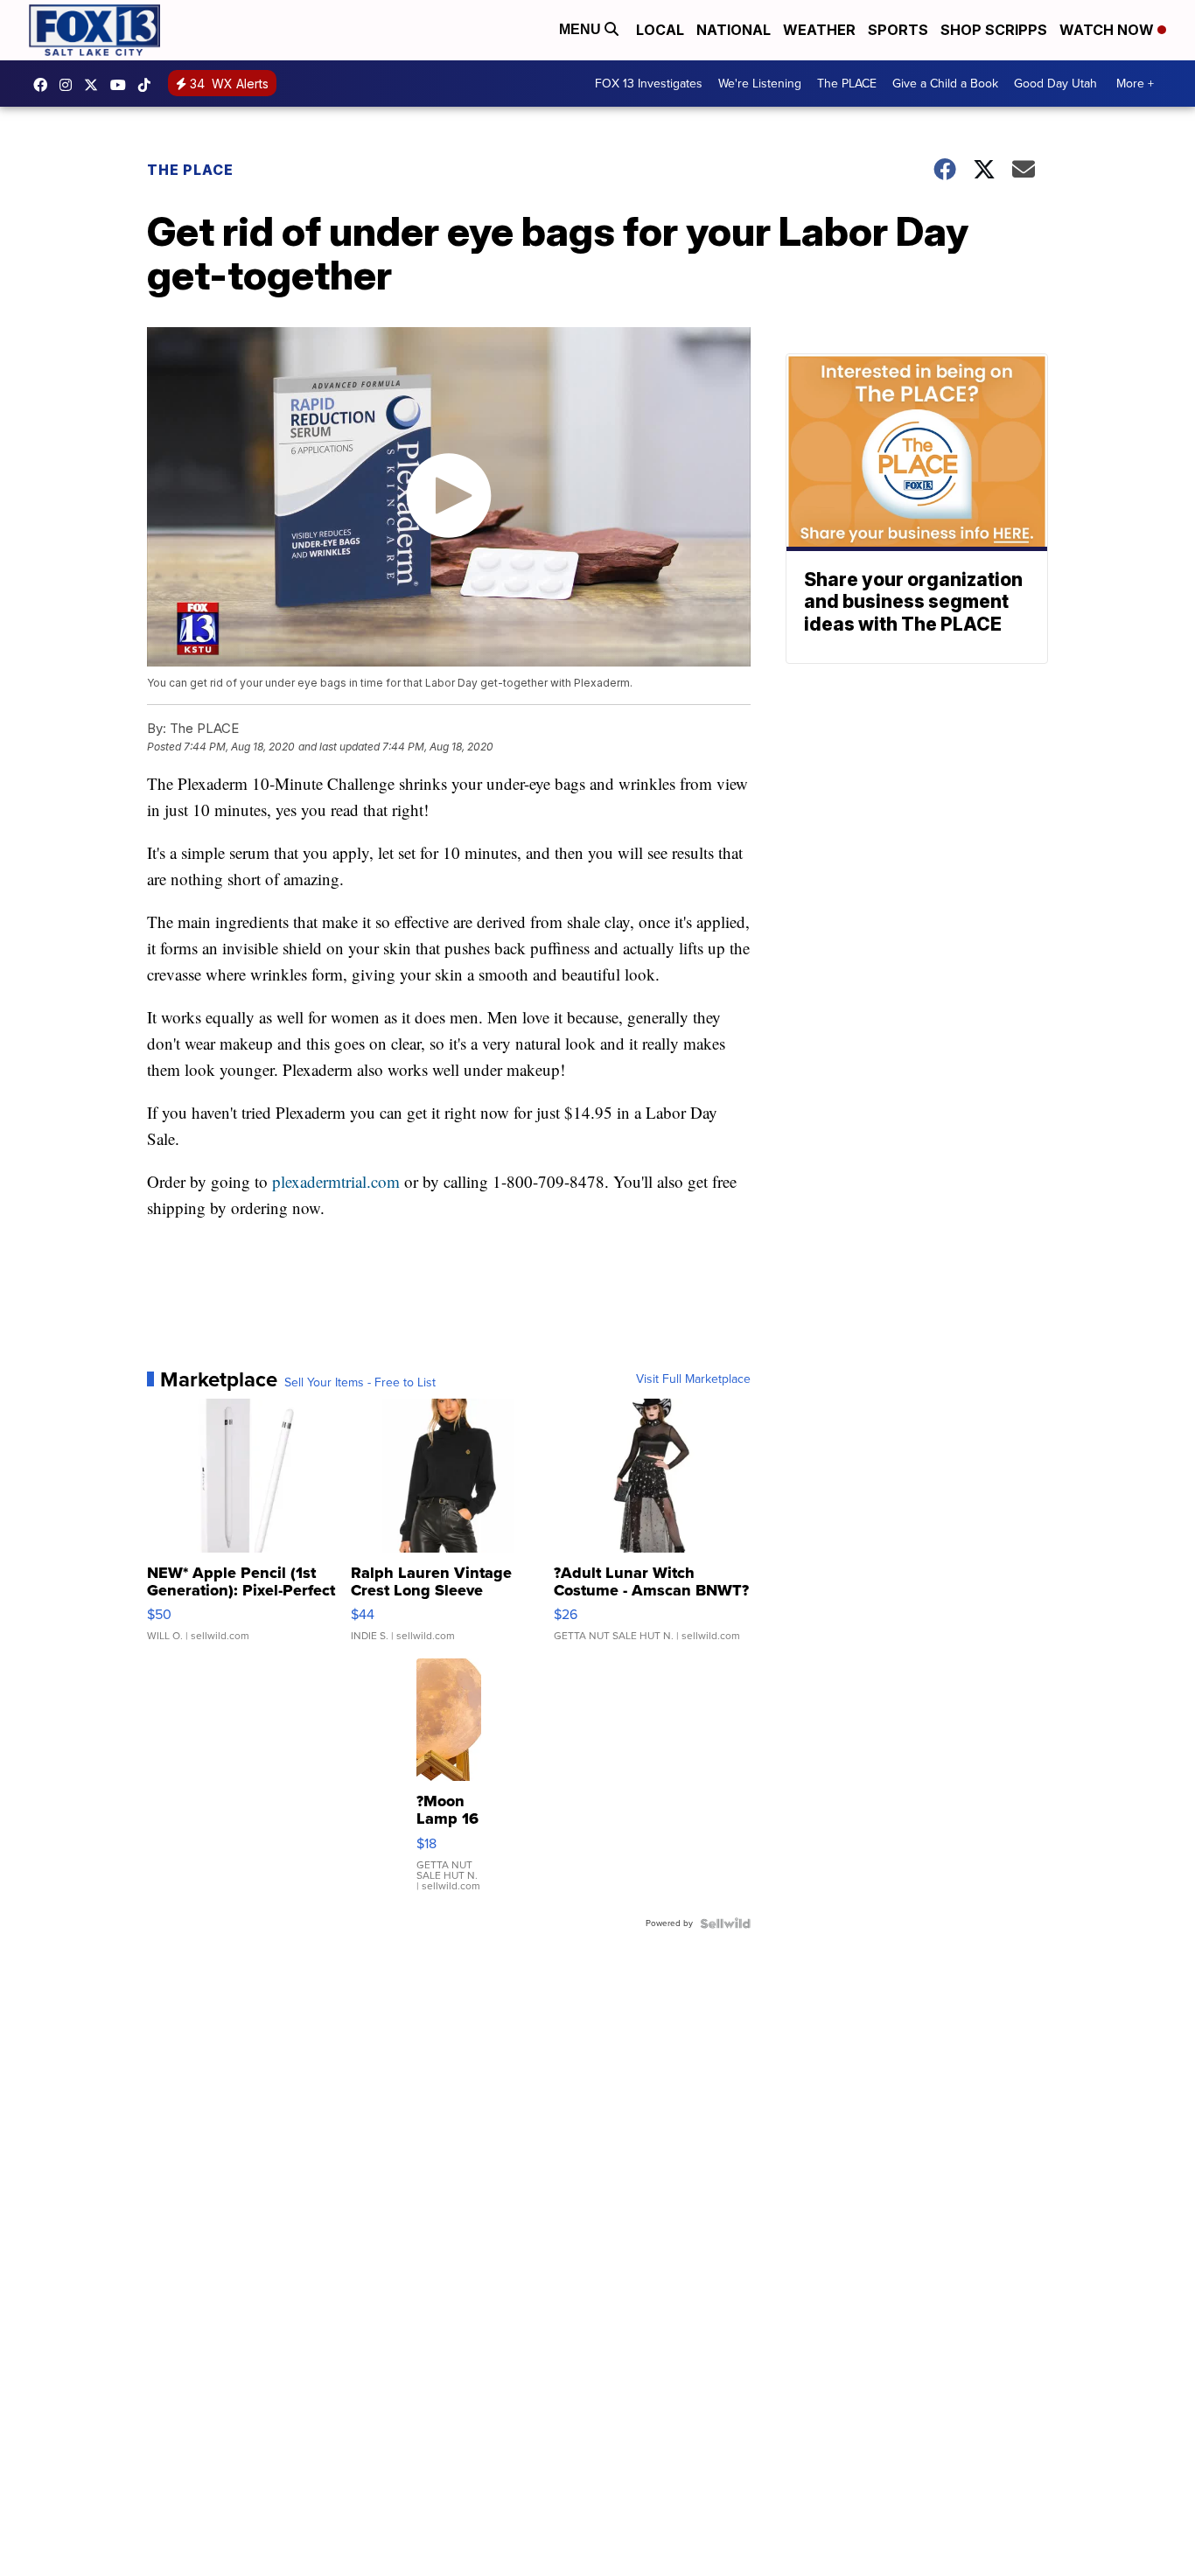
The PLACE (847, 84)
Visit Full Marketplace (693, 1379)
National (734, 30)
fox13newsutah (45, 85)
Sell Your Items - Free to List (360, 1383)
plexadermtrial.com (336, 1181)
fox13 (95, 85)
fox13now (70, 85)
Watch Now (1108, 30)
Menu (582, 29)
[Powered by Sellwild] (725, 1923)
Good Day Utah (1055, 84)
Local (660, 30)
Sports (898, 30)
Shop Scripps (994, 30)
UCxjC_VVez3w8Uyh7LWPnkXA (122, 85)
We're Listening (760, 84)
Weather (819, 30)
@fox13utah (149, 85)
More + (1135, 84)
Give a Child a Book (945, 84)
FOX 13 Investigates (649, 84)
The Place (190, 170)
